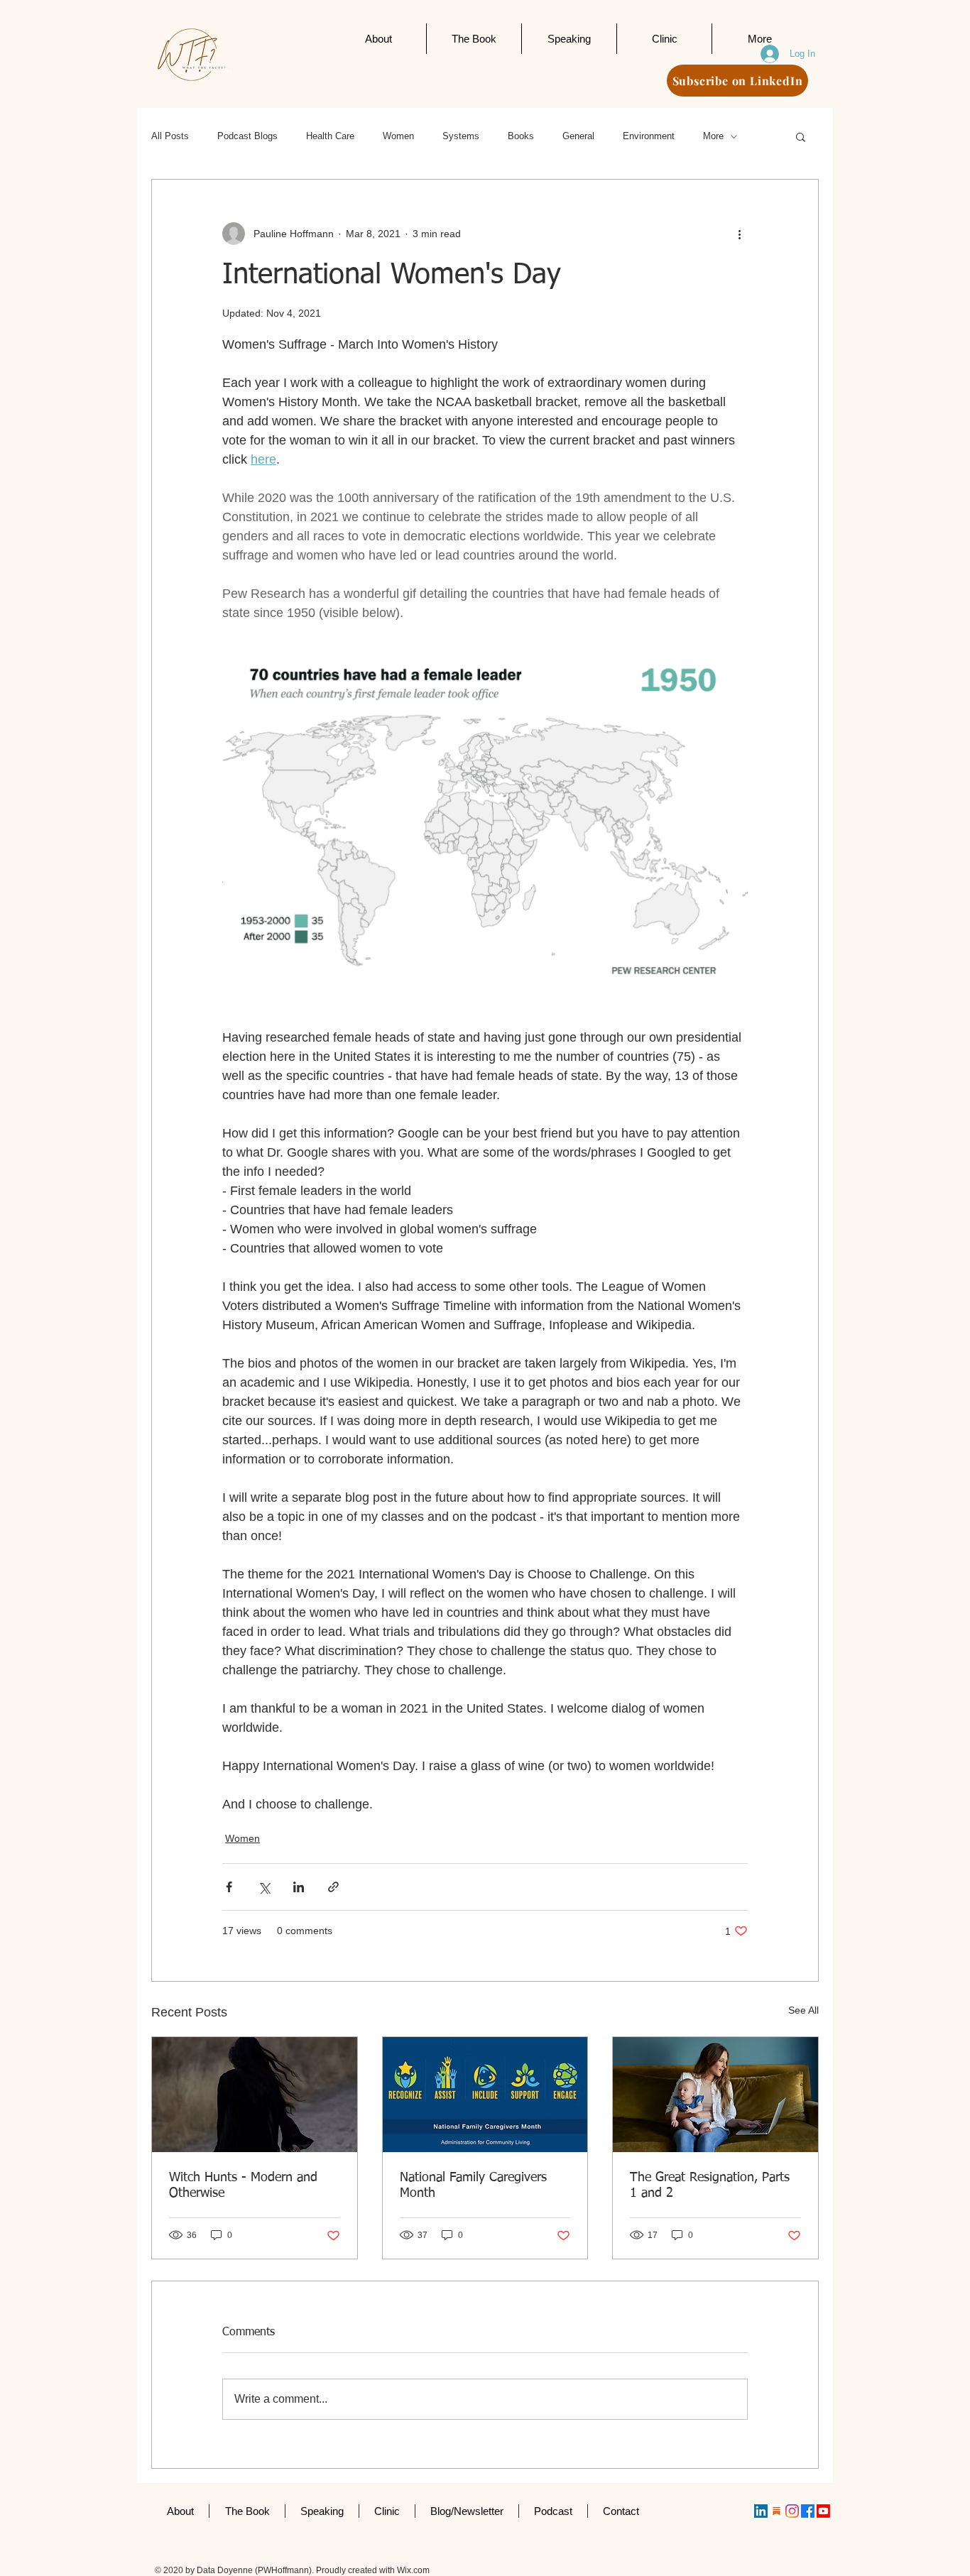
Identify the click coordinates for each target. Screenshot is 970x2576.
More (713, 136)
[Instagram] (792, 2511)
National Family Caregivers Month (473, 2185)
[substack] (776, 2511)
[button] (801, 136)
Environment (649, 136)
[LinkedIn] (761, 2511)
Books (521, 136)
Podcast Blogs (247, 136)
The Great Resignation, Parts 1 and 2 (710, 2185)
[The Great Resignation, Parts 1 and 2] (715, 2095)
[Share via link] (333, 1887)
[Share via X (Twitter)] (264, 1887)
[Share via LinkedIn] (299, 1887)
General (578, 136)
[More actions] (739, 234)
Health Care (330, 136)
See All (803, 2010)
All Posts (170, 136)
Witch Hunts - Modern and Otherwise (243, 2185)
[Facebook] (808, 2511)
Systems (461, 136)
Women (398, 136)
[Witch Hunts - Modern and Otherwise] (255, 2095)
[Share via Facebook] (229, 1887)
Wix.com (413, 2570)
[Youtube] (823, 2511)
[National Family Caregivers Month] (485, 2095)
